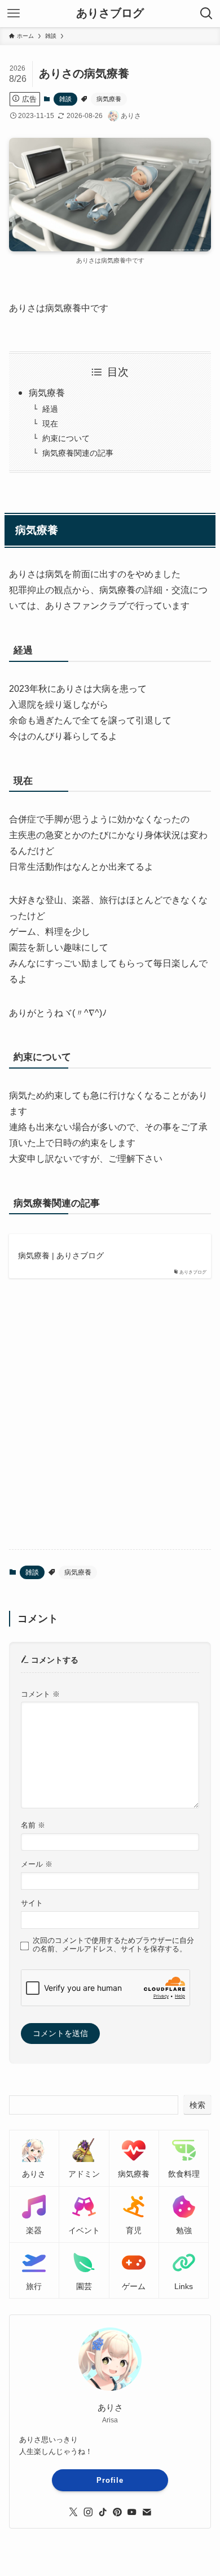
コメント (40, 1694)
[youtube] (132, 2512)
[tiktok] (103, 2512)
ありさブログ (110, 14)
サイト (32, 1903)
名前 (33, 1825)
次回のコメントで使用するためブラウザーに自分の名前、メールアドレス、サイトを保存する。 (113, 1945)
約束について (66, 438)
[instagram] (88, 2512)
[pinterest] (117, 2512)
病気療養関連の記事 (78, 453)
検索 (197, 2105)
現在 (50, 424)
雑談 (65, 99)
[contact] (147, 2512)
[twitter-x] (73, 2512)
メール (37, 1864)
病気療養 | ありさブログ (61, 1256)
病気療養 (109, 99)
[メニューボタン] (14, 14)
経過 (50, 409)
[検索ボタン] (206, 14)
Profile (110, 2480)
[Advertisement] (110, 1423)
